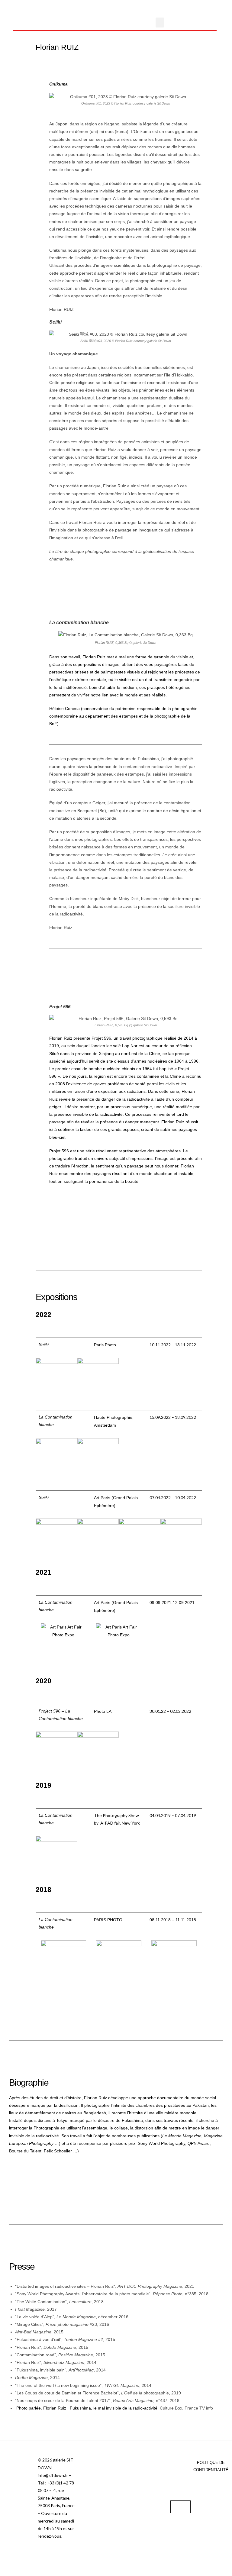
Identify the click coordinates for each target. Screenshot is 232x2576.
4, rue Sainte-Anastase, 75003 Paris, (54, 2498)
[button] (160, 23)
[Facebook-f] (177, 2507)
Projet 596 (60, 1007)
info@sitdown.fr (53, 2475)
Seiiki (55, 322)
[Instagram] (184, 2507)
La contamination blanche (79, 623)
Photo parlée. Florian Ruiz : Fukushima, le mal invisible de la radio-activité (87, 2408)
